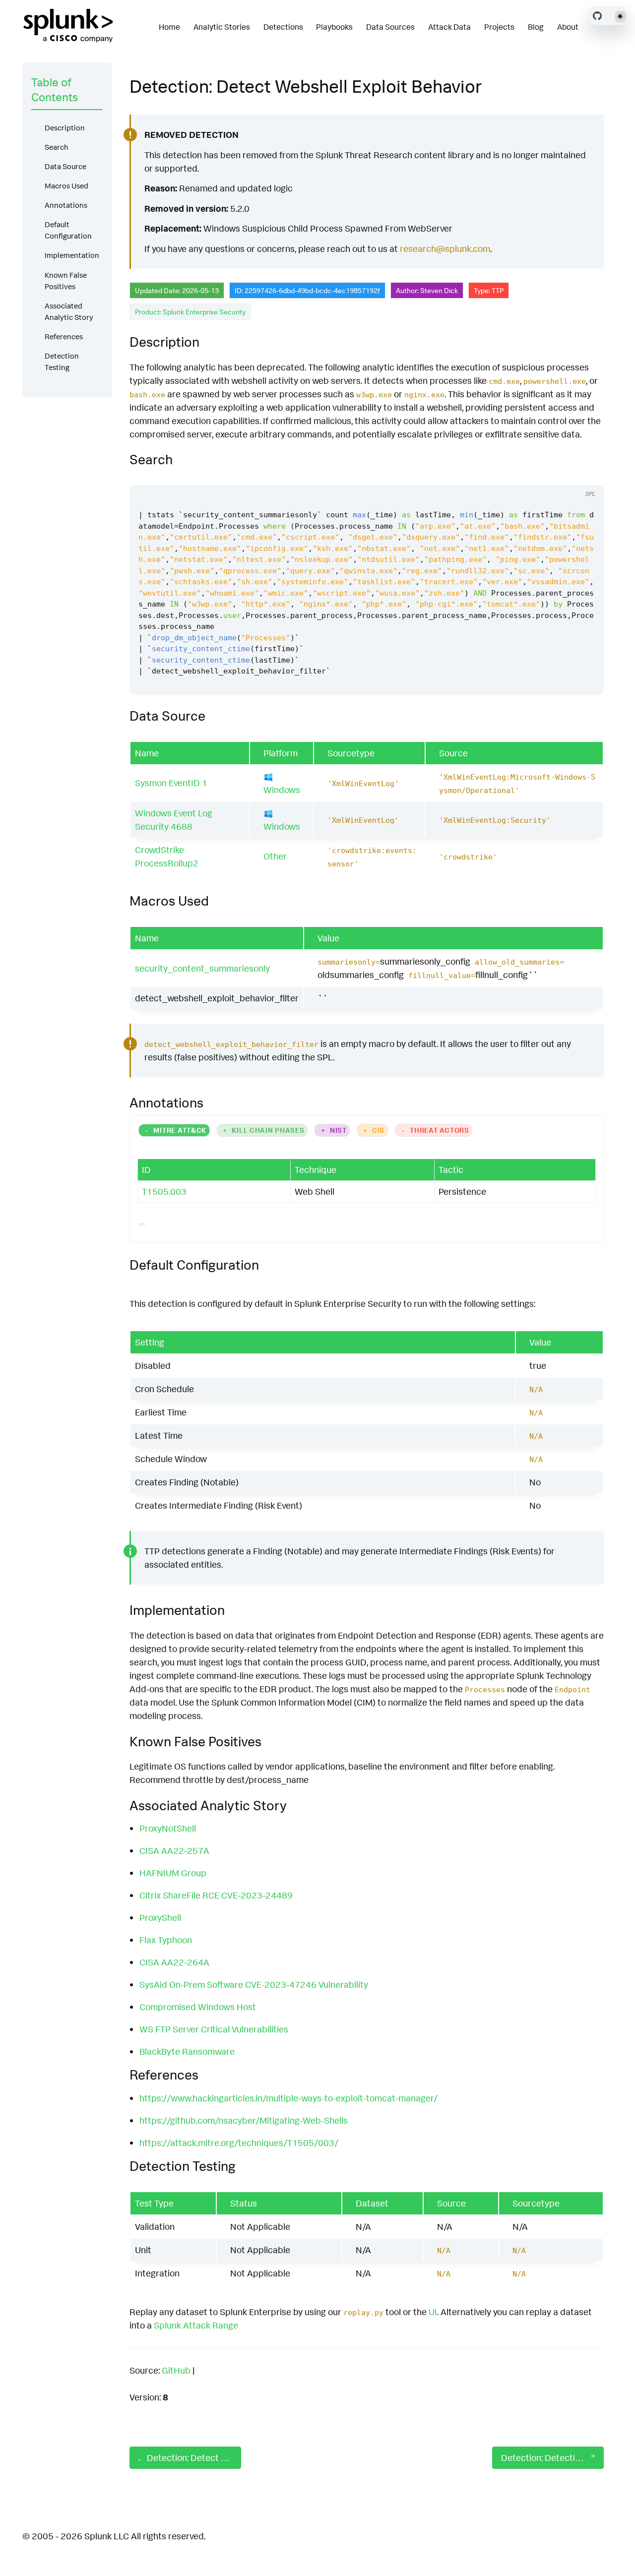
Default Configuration (68, 230)
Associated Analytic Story (69, 311)
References (64, 337)
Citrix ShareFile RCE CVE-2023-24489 (216, 1895)
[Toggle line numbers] (585, 476)
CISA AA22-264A (174, 1962)
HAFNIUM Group (173, 1873)
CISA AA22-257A (174, 1850)
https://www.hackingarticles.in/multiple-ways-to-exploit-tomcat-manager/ (288, 2098)
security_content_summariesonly (202, 968)
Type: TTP (489, 290)
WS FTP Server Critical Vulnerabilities (214, 2029)
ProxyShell (160, 1917)
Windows (282, 790)
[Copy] (567, 476)
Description (65, 128)
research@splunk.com (445, 248)
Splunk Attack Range (196, 2325)
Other (275, 856)
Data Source (65, 166)
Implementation (72, 255)
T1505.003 (164, 1191)
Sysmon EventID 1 (171, 783)
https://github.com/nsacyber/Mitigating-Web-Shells (244, 2120)
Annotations (66, 205)
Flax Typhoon (166, 1940)
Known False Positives (66, 281)
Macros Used (66, 186)
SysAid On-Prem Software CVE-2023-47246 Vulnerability (254, 1984)
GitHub (176, 2370)
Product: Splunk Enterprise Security (190, 312)
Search (57, 147)
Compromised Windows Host (198, 2007)
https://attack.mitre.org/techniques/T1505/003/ (239, 2143)
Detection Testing (62, 362)
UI (433, 2312)
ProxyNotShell (168, 1828)
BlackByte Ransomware (187, 2051)
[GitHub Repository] (597, 16)
